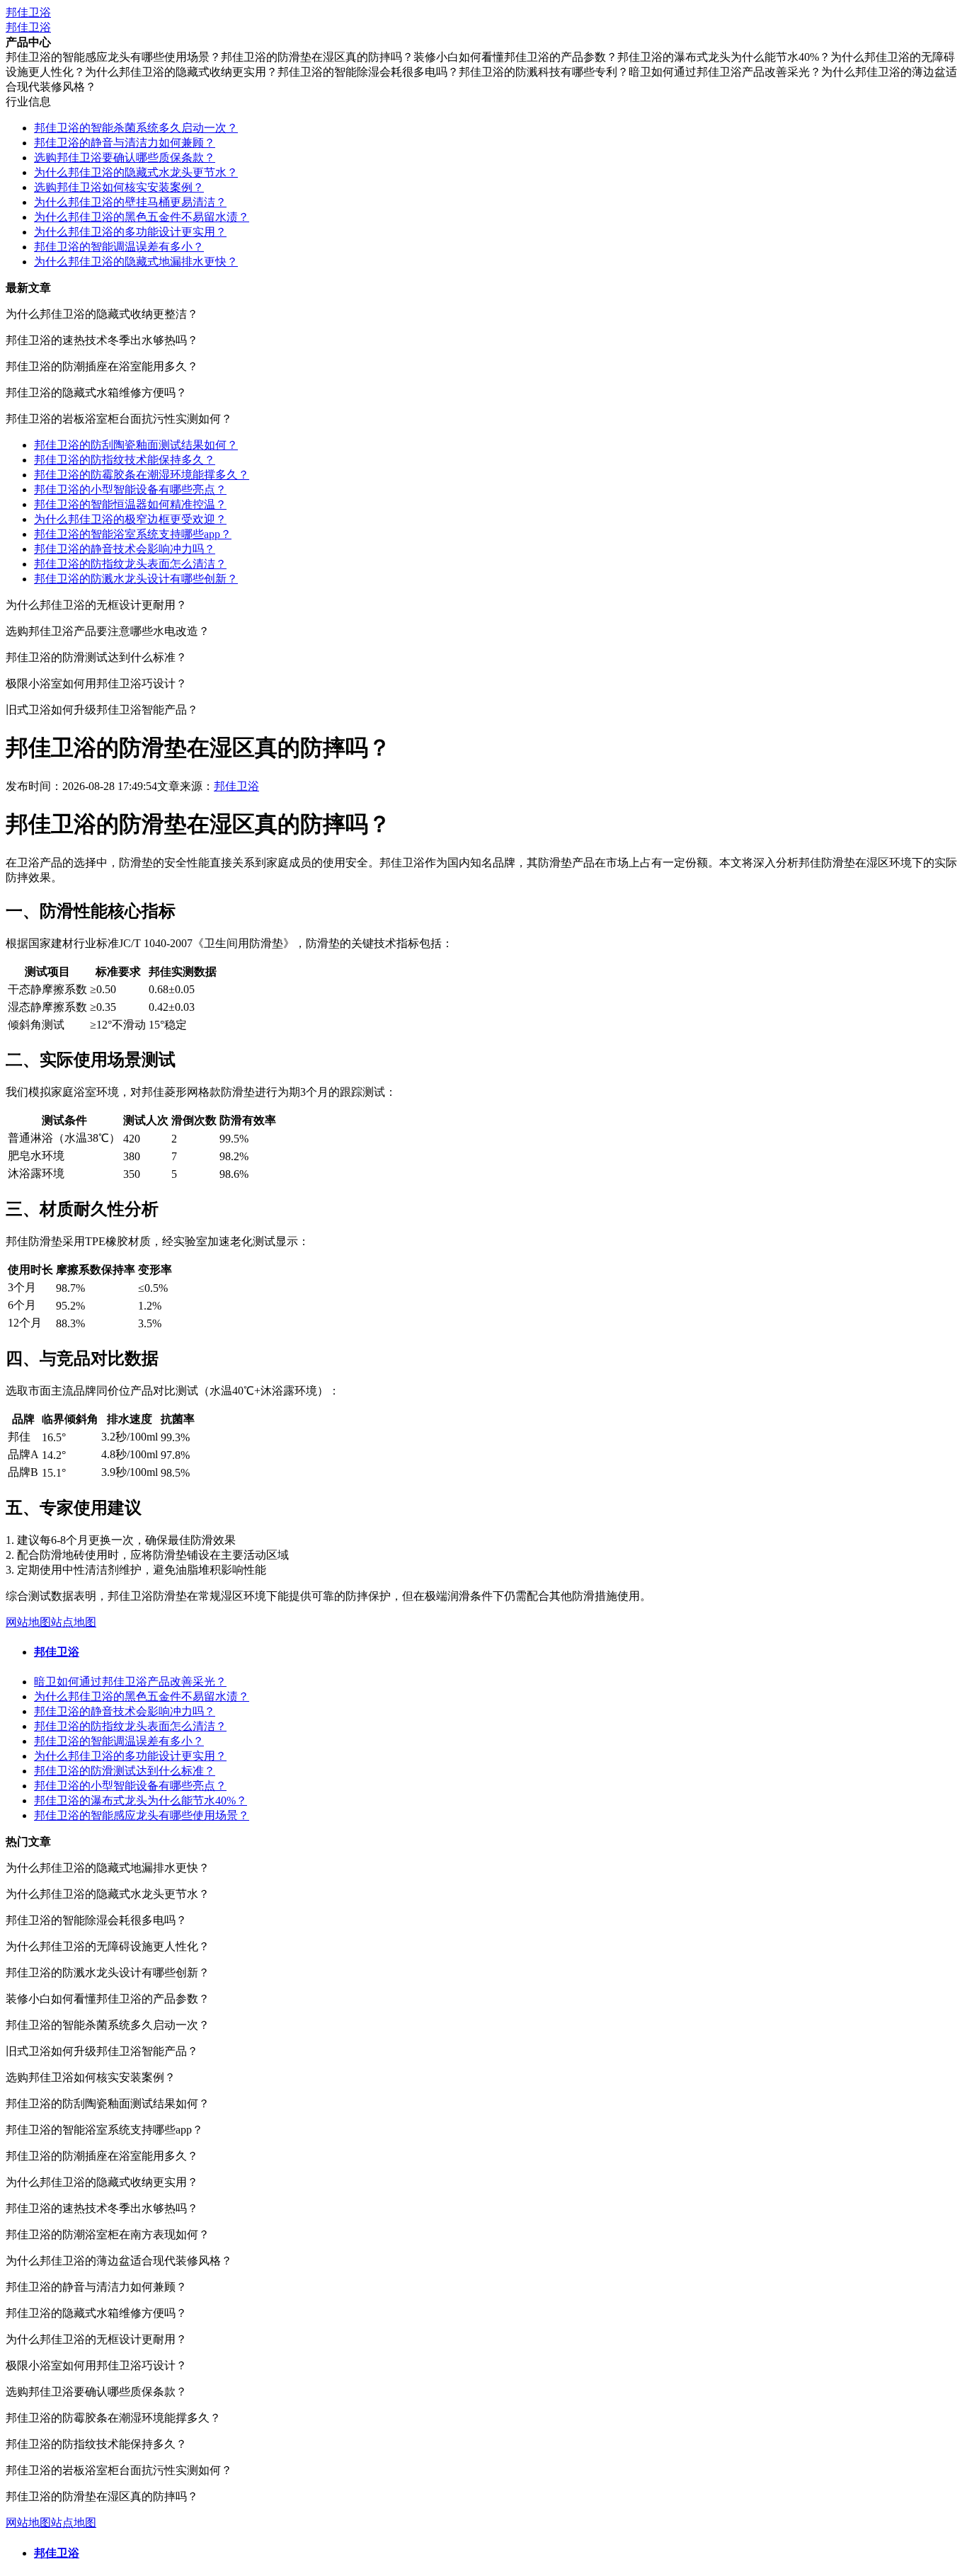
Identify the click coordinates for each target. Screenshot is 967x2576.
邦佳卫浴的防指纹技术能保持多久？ (125, 460)
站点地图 (74, 1622)
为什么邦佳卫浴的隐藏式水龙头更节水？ (136, 172)
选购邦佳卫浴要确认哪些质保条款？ (125, 158)
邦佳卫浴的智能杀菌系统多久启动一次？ (136, 128)
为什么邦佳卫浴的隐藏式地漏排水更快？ (136, 262)
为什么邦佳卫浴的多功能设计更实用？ (130, 232)
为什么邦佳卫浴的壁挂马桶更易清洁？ (130, 202)
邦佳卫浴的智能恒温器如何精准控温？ (130, 504)
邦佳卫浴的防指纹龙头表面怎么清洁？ (130, 564)
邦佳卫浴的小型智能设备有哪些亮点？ (130, 490)
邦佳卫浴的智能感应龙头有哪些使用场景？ (142, 1815)
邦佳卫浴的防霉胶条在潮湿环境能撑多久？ (142, 475)
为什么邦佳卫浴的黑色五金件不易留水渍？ (142, 217)
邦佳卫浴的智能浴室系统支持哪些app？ (133, 534)
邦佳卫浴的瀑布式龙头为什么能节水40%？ (141, 1801)
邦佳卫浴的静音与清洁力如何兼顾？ (125, 143)
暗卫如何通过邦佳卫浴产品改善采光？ (130, 1682)
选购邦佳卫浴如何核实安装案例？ (119, 187)
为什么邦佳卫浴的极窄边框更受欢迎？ (130, 519)
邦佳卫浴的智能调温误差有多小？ (119, 247)
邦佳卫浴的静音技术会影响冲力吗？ (125, 549)
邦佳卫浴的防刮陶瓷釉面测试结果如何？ (136, 445)
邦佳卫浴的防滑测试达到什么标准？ (125, 1771)
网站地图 (28, 1622)
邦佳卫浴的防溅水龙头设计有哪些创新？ (136, 579)
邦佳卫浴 (28, 12)
